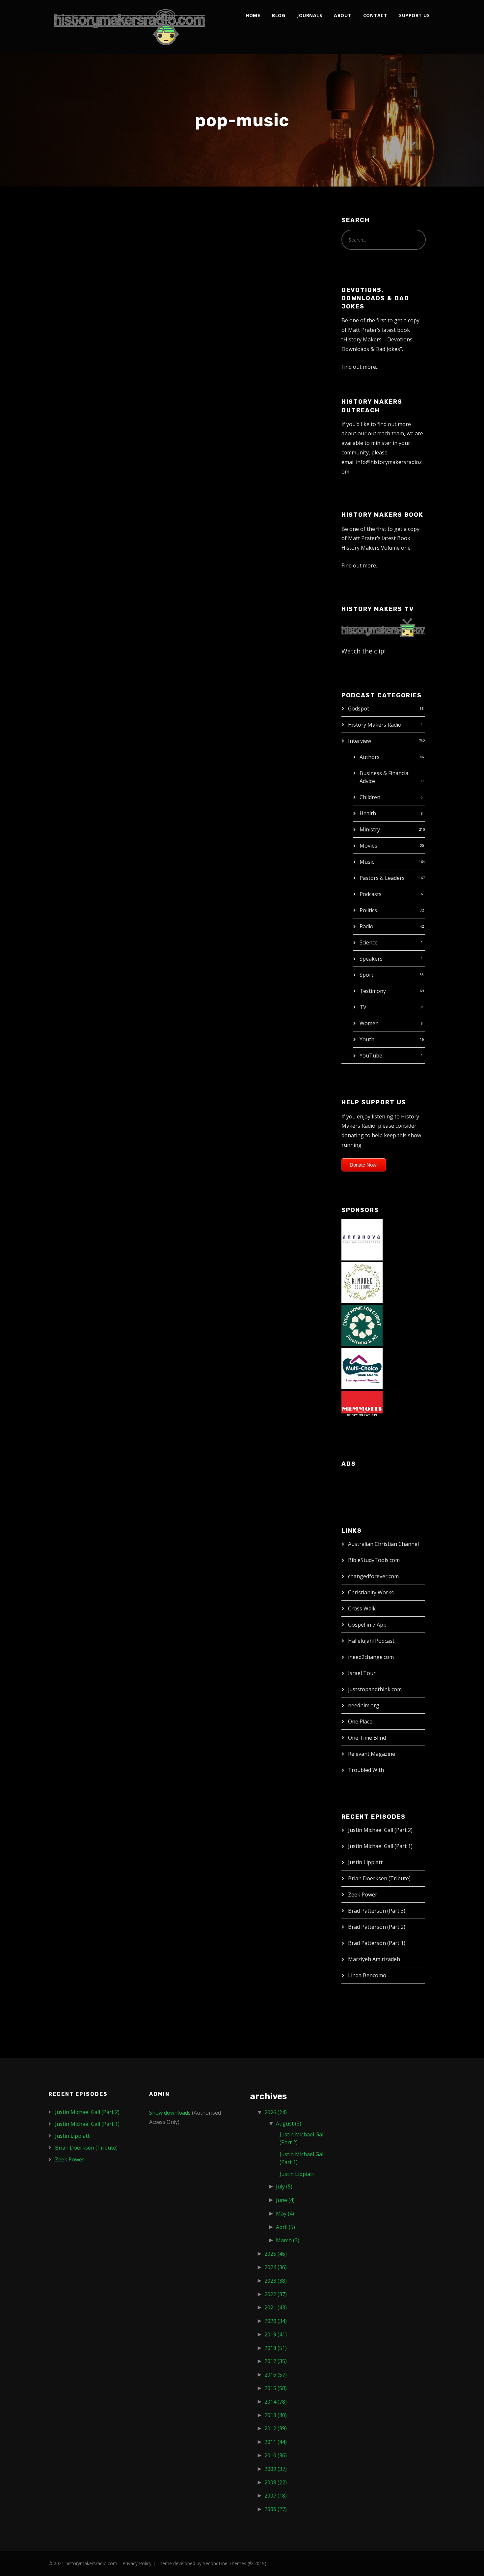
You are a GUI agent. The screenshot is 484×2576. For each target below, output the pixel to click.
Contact (375, 15)
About (343, 15)
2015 (276, 2388)
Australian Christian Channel (383, 1544)
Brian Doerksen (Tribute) (379, 1878)
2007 (276, 2496)
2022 (276, 2294)
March (288, 2240)
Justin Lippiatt (365, 1862)
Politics (368, 910)
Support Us (414, 15)
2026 (276, 2112)
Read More (71, 449)
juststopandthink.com (375, 1689)
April (285, 2227)
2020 (276, 2321)
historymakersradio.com (91, 2563)
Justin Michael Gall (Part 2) (380, 1830)
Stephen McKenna (130, 574)
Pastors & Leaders (382, 878)
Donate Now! (364, 1165)
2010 (276, 2455)
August (289, 2124)
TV (363, 1007)
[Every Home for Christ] (362, 1325)
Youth (367, 1039)
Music (367, 862)
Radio (366, 926)
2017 (276, 2361)
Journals (309, 15)
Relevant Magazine (372, 1754)
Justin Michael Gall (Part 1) (380, 1846)
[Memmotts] (362, 1411)
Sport (366, 975)
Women (369, 1023)
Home (253, 15)
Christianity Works (371, 1592)
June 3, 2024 (71, 806)
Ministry (370, 829)
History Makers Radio (375, 725)
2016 (276, 2375)
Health (368, 813)
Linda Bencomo (367, 1975)
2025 (276, 2254)
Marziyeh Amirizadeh (374, 1959)
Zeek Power (83, 233)
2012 (276, 2428)
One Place (360, 1722)
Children (370, 797)
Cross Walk (362, 1608)
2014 (276, 2402)
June (285, 2200)
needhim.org (364, 1705)
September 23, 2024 (79, 574)
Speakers (371, 959)
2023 (276, 2281)
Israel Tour (362, 1673)
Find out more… (361, 367)
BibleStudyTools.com (374, 1560)
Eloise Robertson (94, 1100)
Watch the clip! (364, 651)
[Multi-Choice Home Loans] (362, 1368)
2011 (276, 2442)
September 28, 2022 (79, 1114)
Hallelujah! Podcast (371, 1641)
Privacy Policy (137, 2563)
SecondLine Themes (225, 2563)
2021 (276, 2307)
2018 (276, 2348)
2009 (276, 2469)
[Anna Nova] (362, 1239)
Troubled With (366, 1770)
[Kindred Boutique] (362, 1282)
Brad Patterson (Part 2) (377, 1927)
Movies (368, 846)
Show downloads (170, 2113)
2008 (276, 2482)
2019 (276, 2334)
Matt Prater (111, 247)
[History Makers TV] (383, 627)
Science (369, 942)
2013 (276, 2415)
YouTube (371, 1056)
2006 (276, 2509)
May (285, 2214)
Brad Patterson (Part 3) (377, 1911)
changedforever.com (373, 1576)
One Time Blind (367, 1738)
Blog (279, 15)
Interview (360, 741)
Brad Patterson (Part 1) (377, 1943)
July (284, 2186)
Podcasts (371, 894)
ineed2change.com (371, 1657)
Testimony (373, 991)
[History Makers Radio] (130, 27)
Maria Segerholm (94, 561)
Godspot (359, 709)
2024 (276, 2267)
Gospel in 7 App (367, 1625)
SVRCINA (77, 793)
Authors (370, 757)
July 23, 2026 (72, 247)
